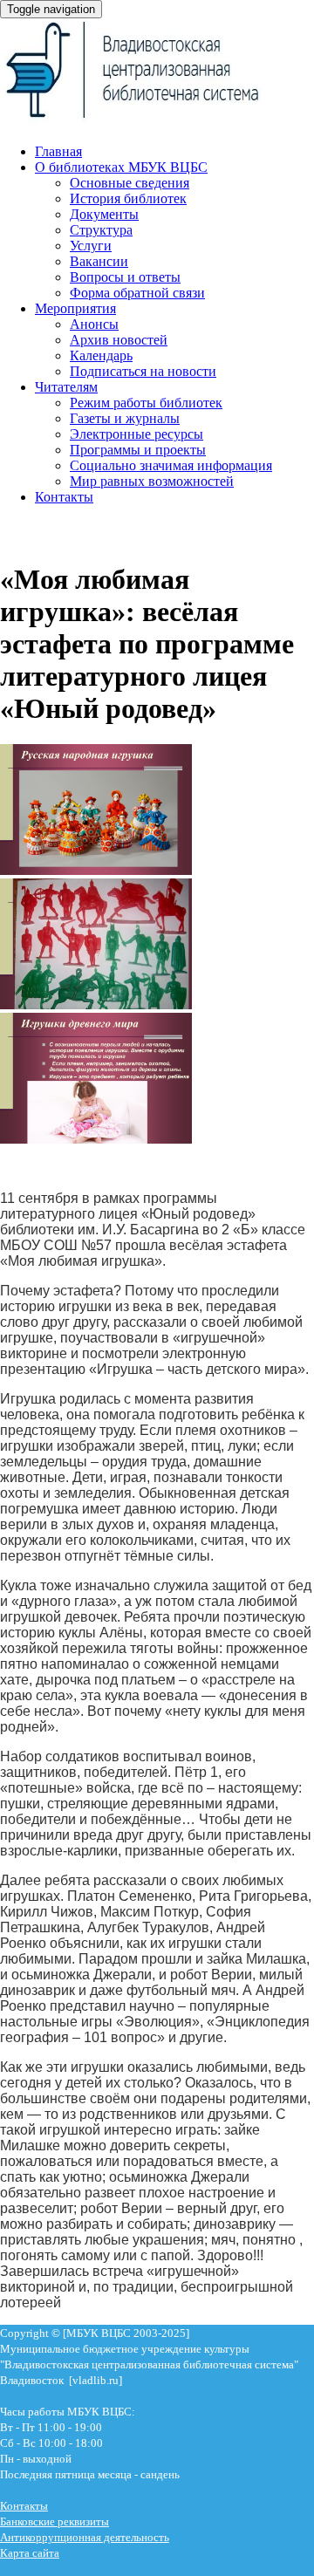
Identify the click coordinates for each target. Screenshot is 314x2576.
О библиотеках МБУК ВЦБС (121, 167)
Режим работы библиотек (146, 403)
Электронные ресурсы (137, 434)
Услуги (91, 246)
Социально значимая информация (171, 465)
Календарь (101, 355)
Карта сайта (30, 2553)
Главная (58, 151)
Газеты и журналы (125, 418)
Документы (104, 214)
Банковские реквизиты (55, 2521)
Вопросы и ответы (125, 277)
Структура (101, 230)
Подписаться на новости (143, 371)
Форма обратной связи (137, 293)
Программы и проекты (138, 450)
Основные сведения (130, 183)
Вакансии (99, 261)
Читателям (66, 387)
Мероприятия (75, 308)
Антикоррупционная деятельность (85, 2537)
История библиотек (128, 198)
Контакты (64, 497)
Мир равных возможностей (152, 481)
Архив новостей (119, 340)
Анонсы (94, 324)
